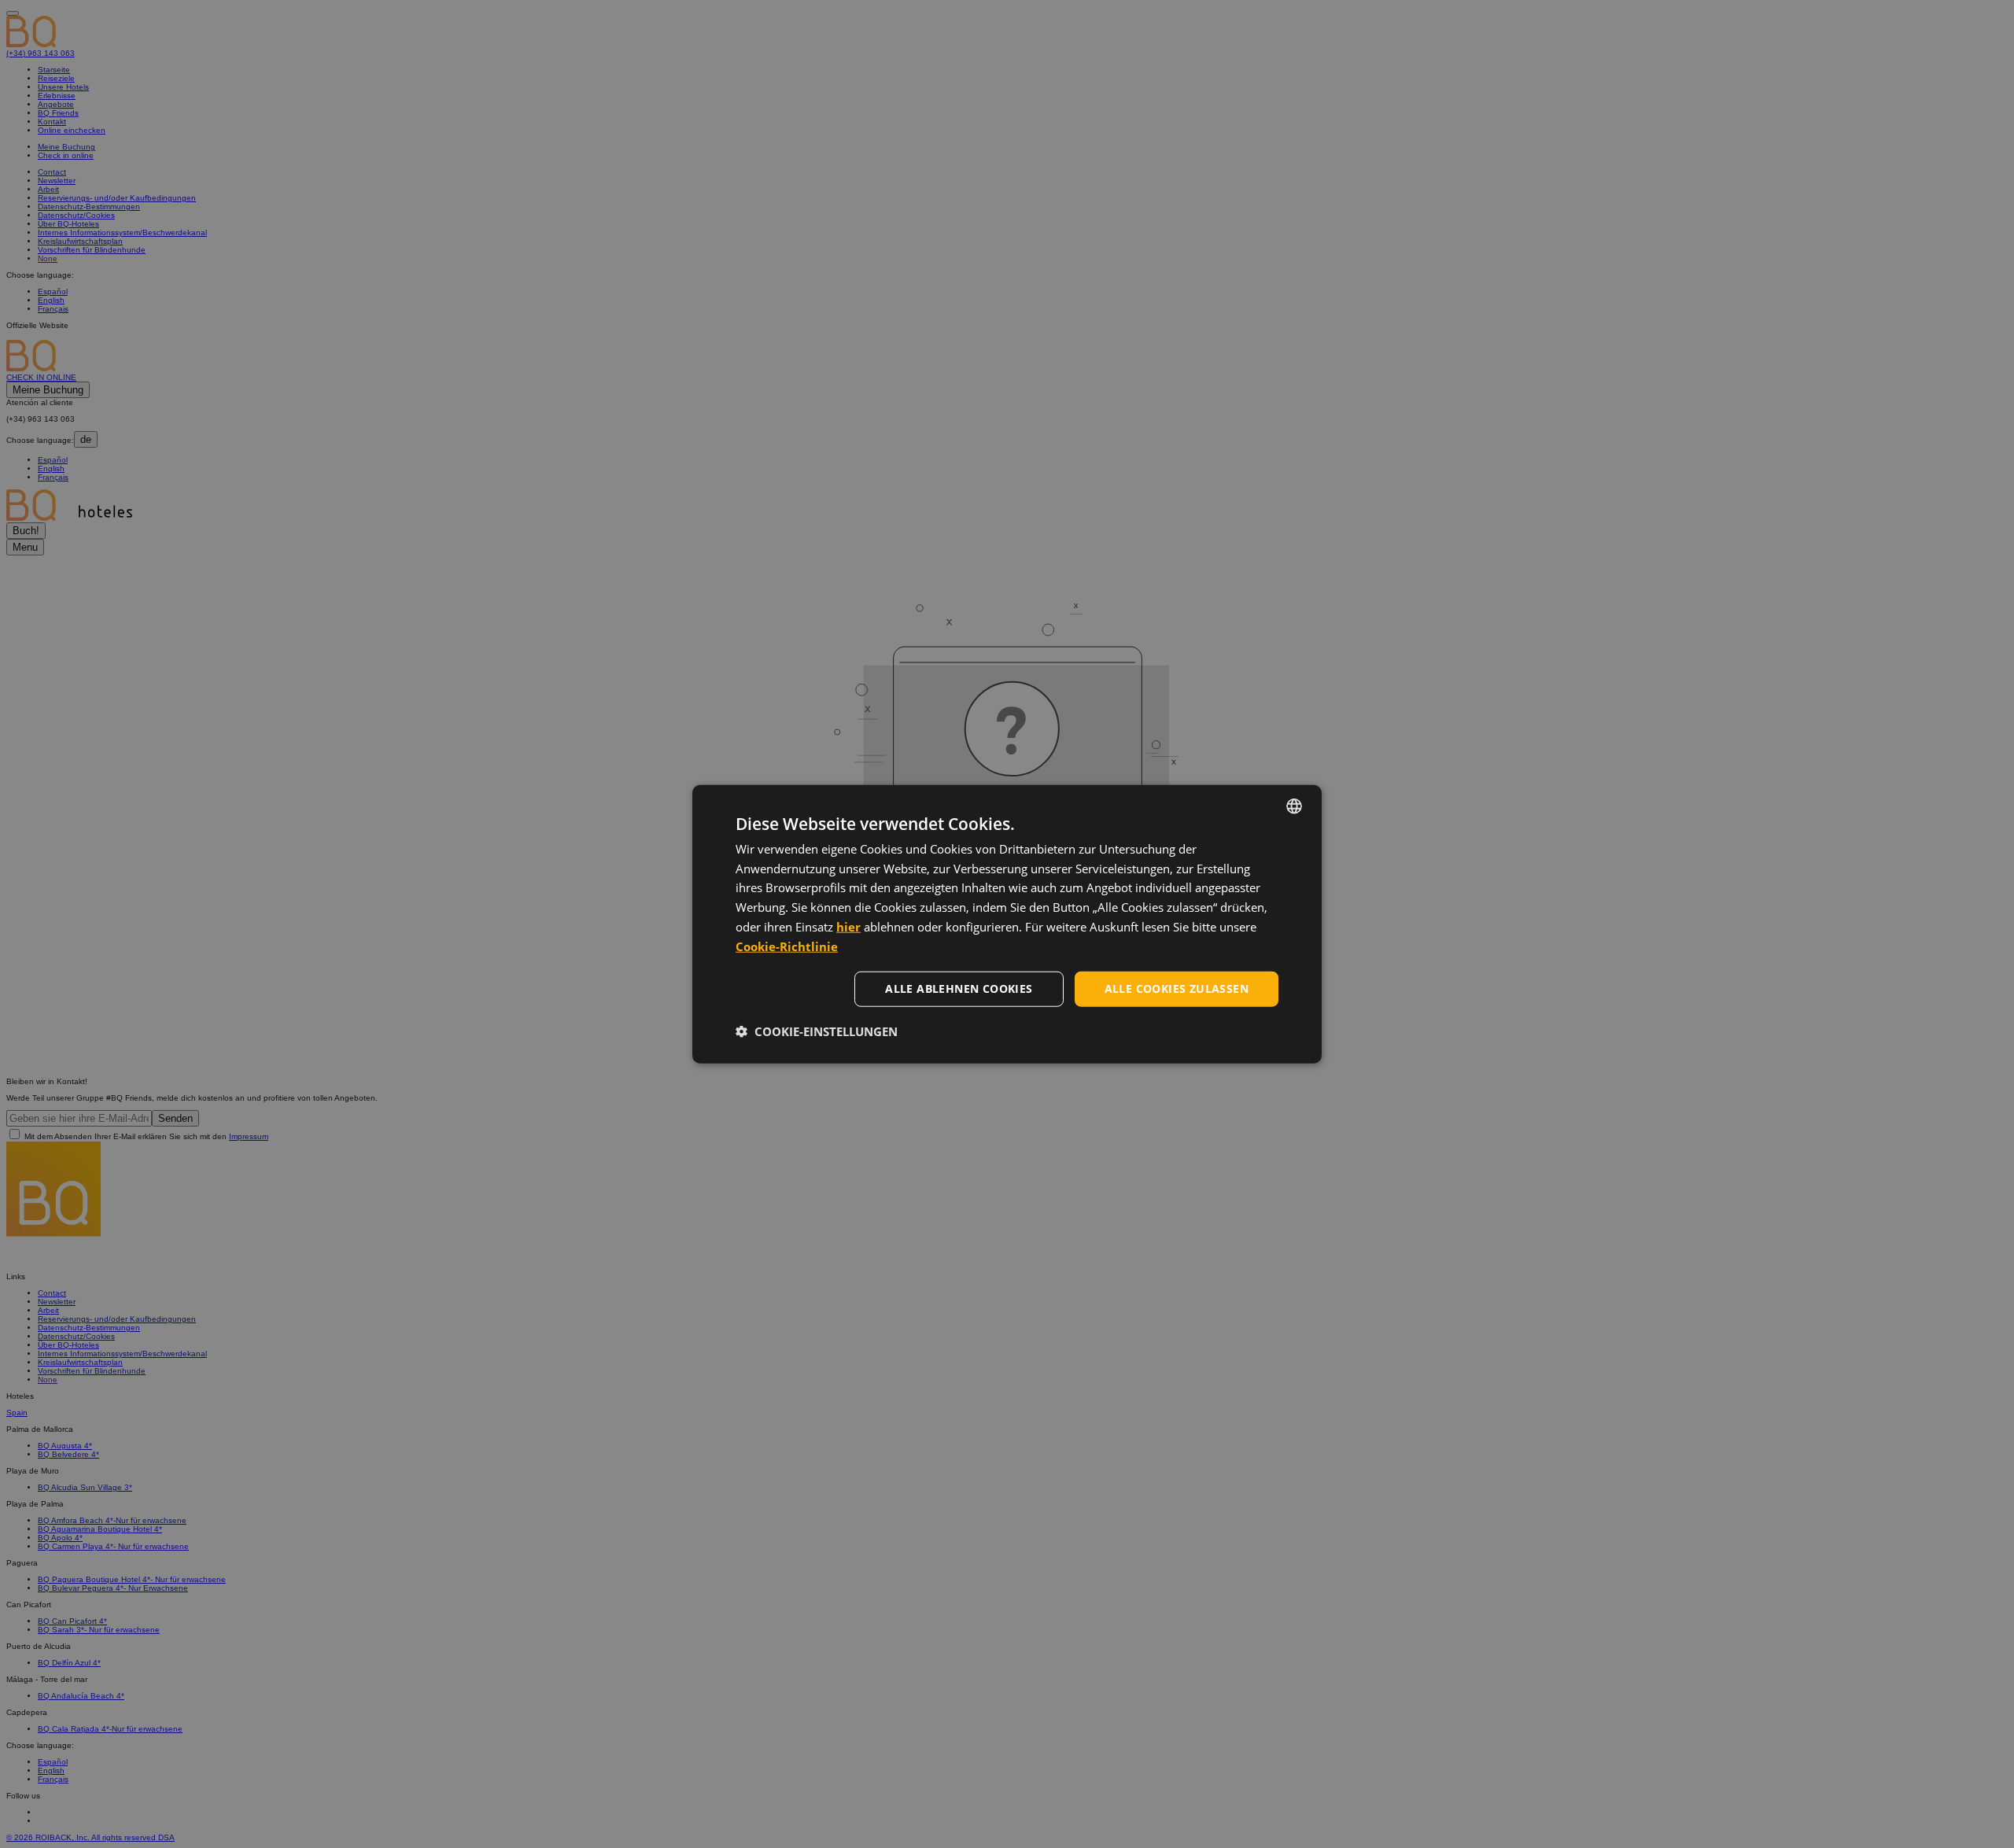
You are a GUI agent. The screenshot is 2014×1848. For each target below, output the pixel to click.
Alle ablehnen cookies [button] (959, 989)
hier (848, 927)
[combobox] (1294, 806)
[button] (817, 1031)
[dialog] (1007, 924)
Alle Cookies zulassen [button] (1177, 989)
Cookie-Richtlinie (787, 946)
